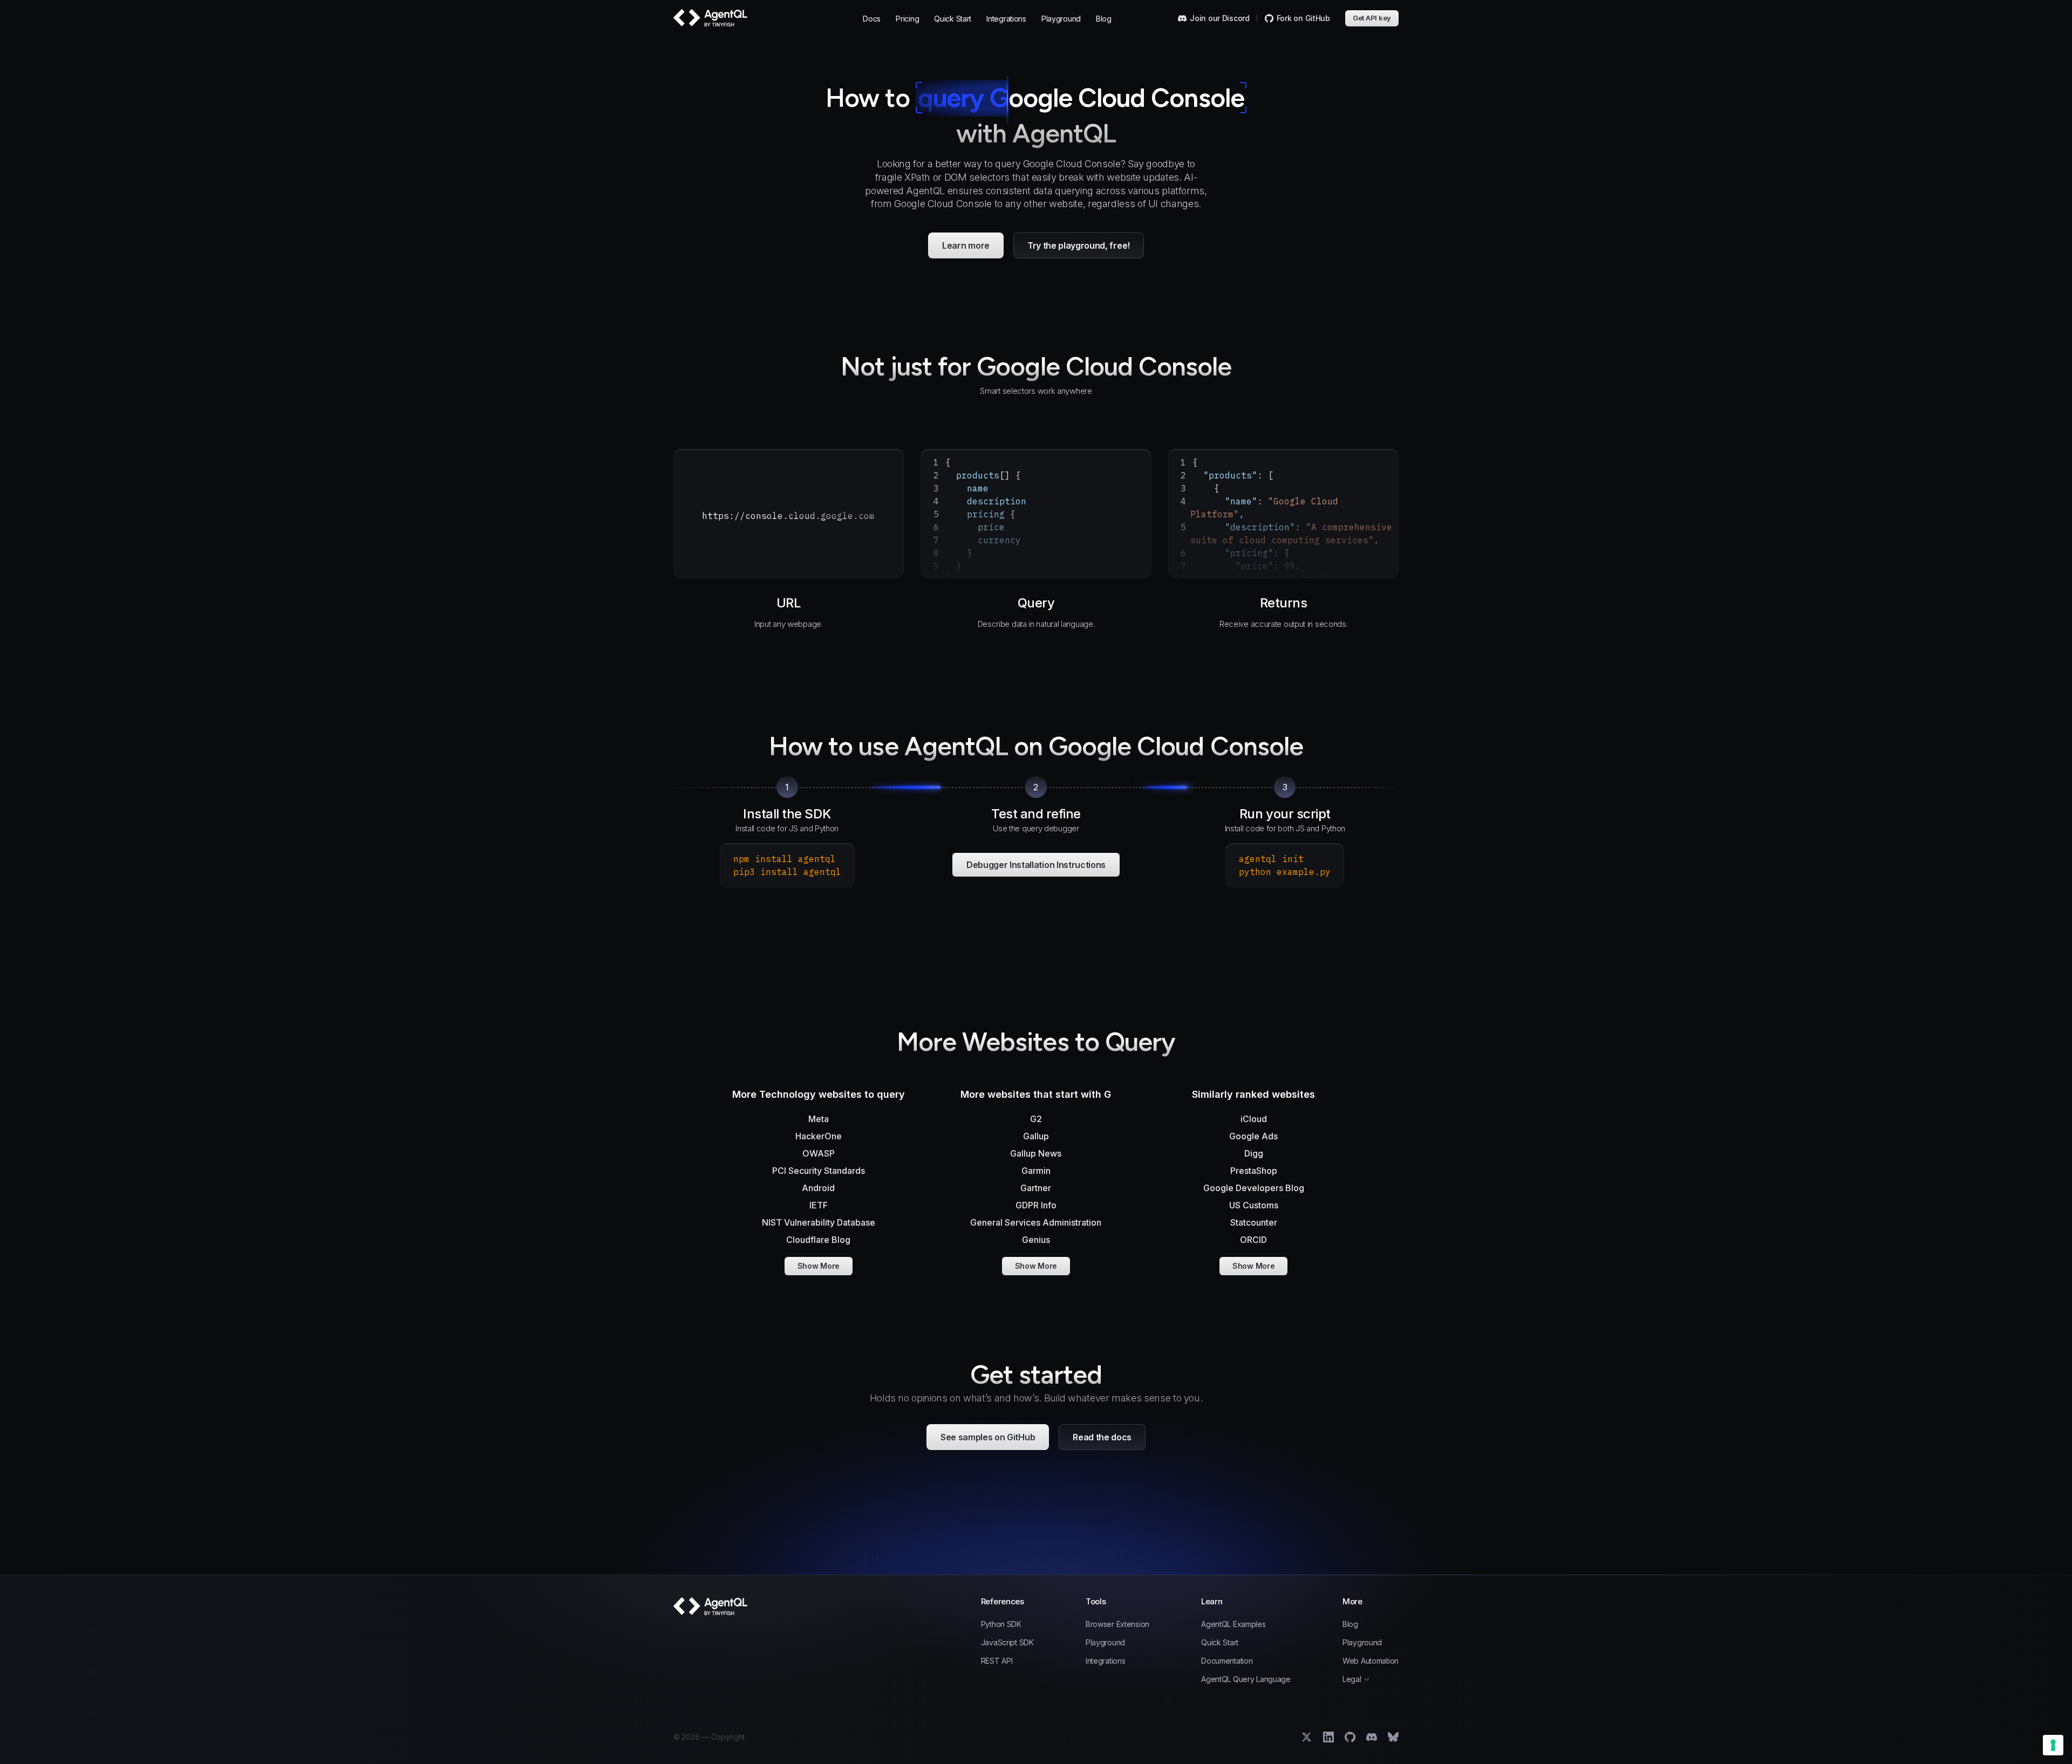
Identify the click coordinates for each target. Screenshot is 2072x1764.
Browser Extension (1117, 1624)
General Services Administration (1036, 1222)
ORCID (1253, 1240)
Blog (1104, 19)
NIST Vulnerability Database (819, 1222)
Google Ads (1253, 1136)
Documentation (1227, 1661)
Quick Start (953, 19)
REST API (997, 1661)
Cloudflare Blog (818, 1240)
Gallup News (1036, 1153)
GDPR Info (1036, 1205)
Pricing (907, 19)
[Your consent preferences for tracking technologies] (2053, 1745)
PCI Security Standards (819, 1171)
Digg (1254, 1153)
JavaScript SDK (1007, 1643)
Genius (1036, 1240)
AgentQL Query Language (1246, 1679)
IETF (819, 1205)
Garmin (1036, 1171)
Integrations (1006, 19)
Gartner (1036, 1188)
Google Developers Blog (1254, 1188)
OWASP (819, 1153)
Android (818, 1188)
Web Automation (1371, 1661)
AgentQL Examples (1233, 1624)
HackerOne (819, 1136)
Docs (872, 19)
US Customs (1254, 1205)
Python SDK (1001, 1624)
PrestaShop (1254, 1171)
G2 (1036, 1119)
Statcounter (1254, 1222)
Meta (819, 1119)
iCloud (1254, 1119)
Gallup (1036, 1136)
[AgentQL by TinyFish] (711, 18)
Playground (1061, 19)
